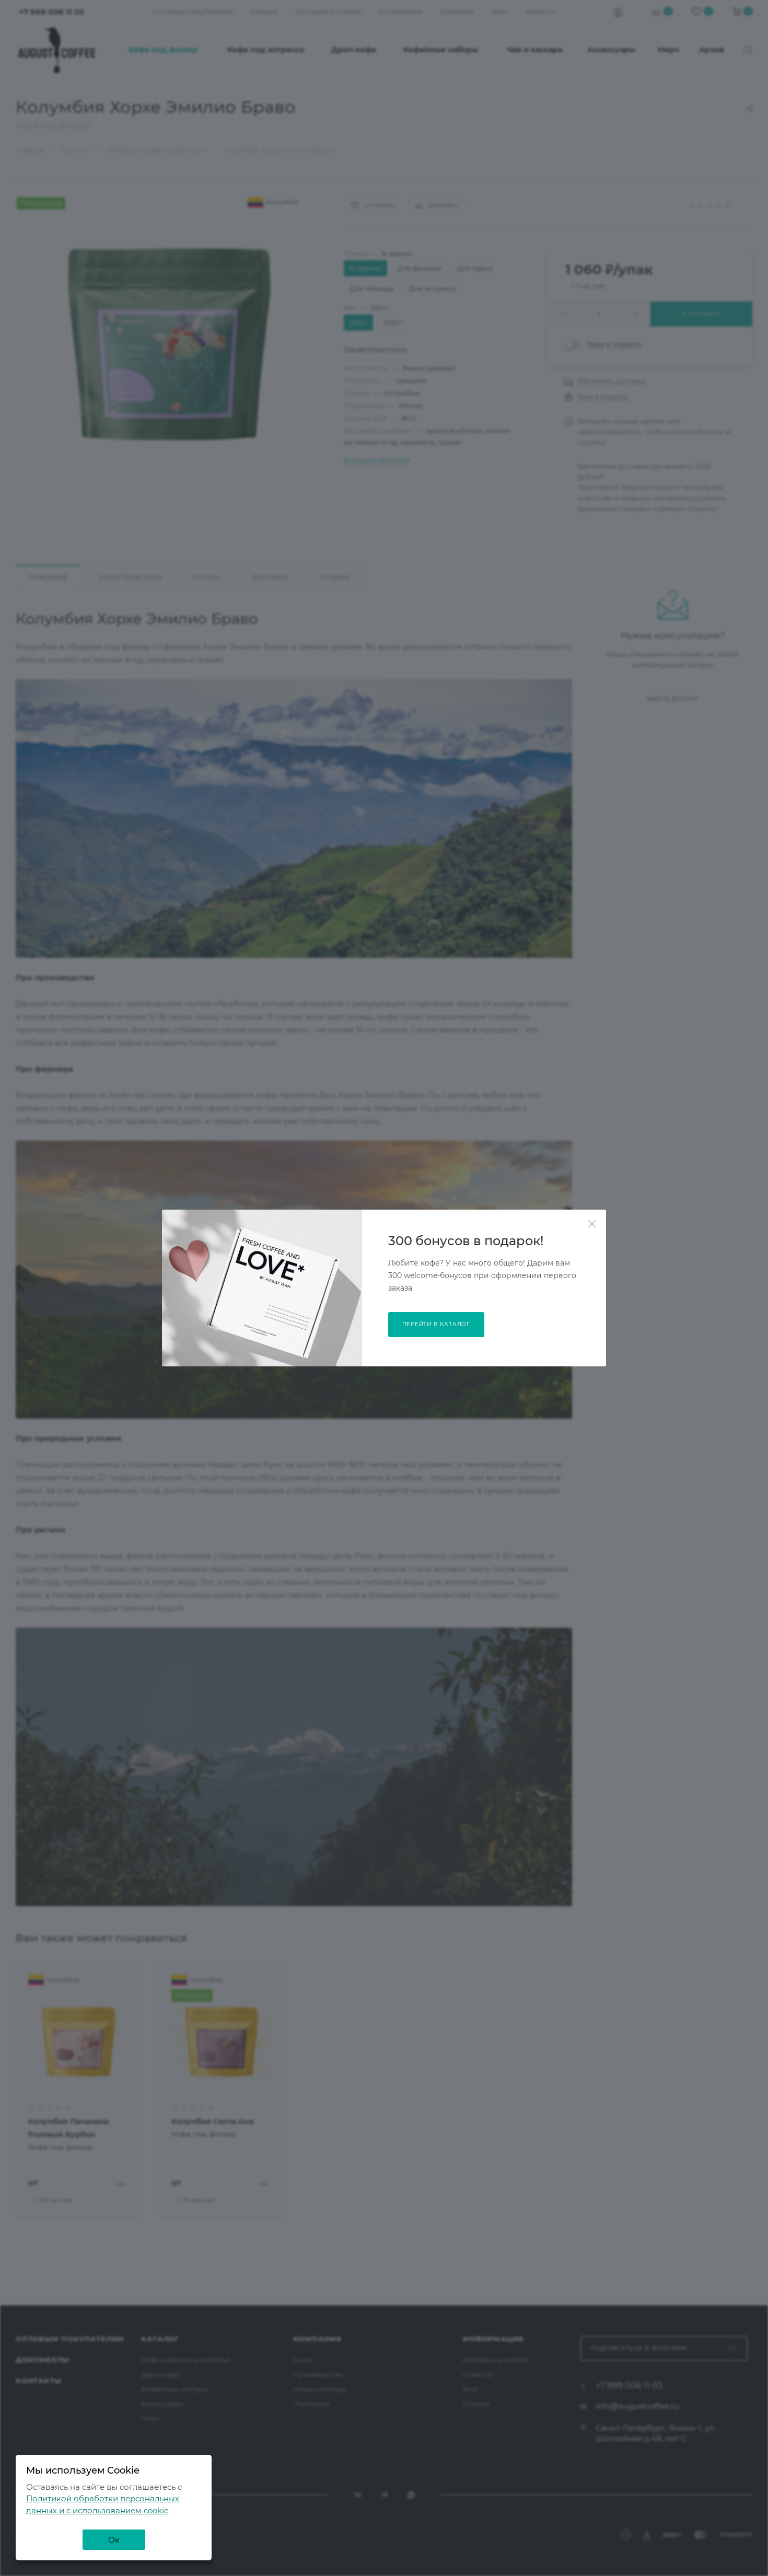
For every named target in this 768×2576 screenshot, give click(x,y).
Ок (114, 2540)
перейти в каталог (437, 1324)
